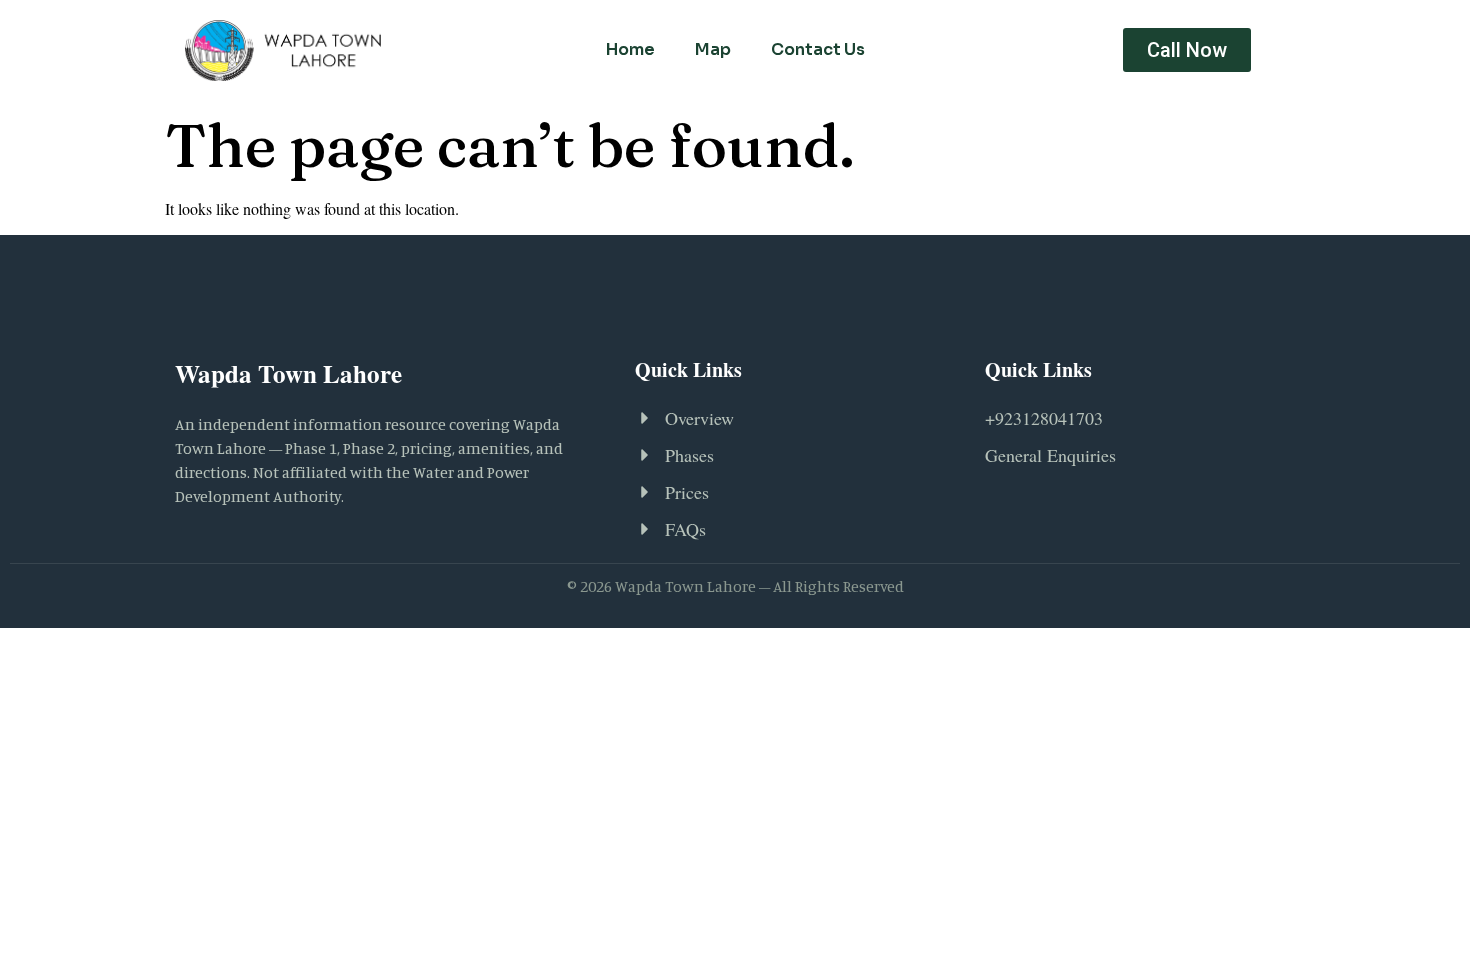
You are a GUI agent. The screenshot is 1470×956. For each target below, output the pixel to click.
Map (713, 49)
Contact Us (818, 49)
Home (630, 49)
